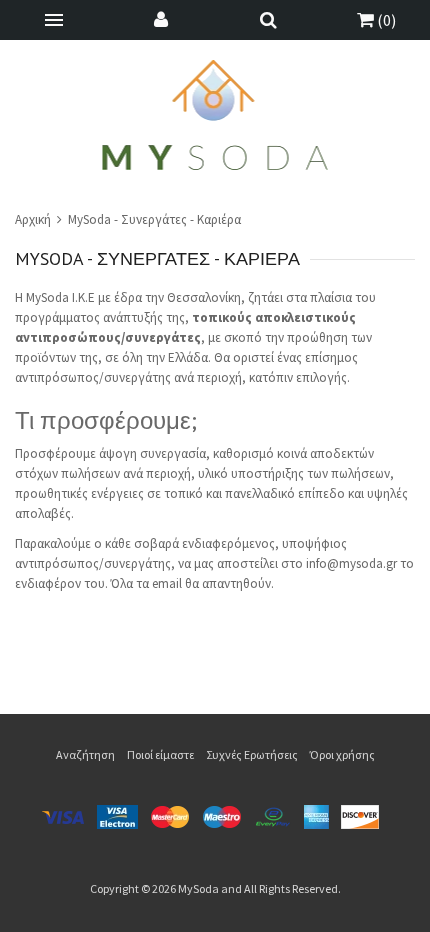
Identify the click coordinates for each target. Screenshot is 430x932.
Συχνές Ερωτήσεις (252, 754)
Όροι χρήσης (342, 754)
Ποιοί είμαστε (160, 754)
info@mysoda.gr (351, 563)
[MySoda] (215, 115)
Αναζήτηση (85, 754)
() (385, 20)
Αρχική (34, 219)
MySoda (198, 888)
